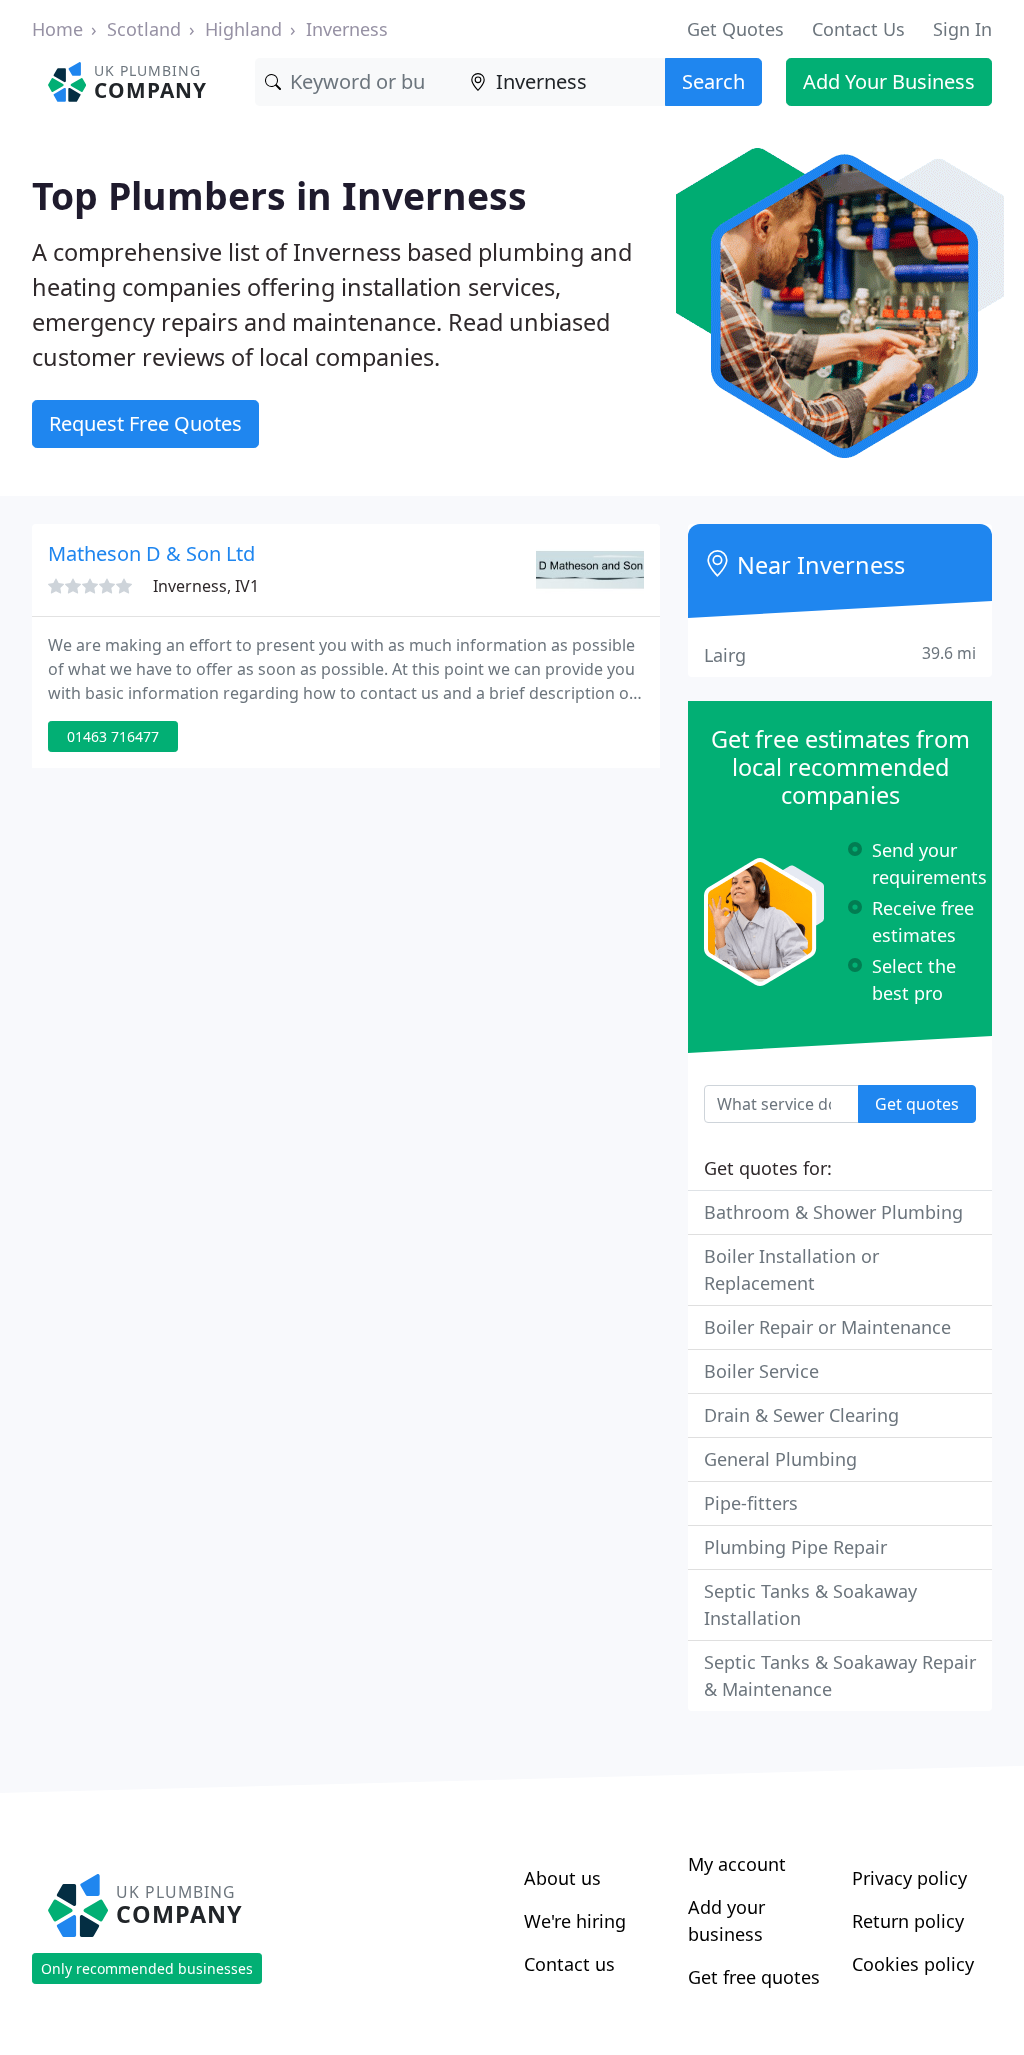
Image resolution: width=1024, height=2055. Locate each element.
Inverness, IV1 (206, 586)
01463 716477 (113, 736)
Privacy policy (909, 1878)
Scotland (144, 29)
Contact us (569, 1964)
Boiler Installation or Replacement (791, 1269)
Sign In (962, 29)
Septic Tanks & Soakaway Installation (810, 1604)
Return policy (908, 1921)
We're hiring (575, 1921)
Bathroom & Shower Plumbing (833, 1212)
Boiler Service (761, 1371)
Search (713, 81)
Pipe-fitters (751, 1503)
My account (737, 1864)
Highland (243, 29)
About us (562, 1878)
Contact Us (858, 29)
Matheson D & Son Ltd (151, 553)
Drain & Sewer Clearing (801, 1415)
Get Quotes (735, 29)
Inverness (347, 29)
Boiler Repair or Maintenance (827, 1327)
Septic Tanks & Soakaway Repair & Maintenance (840, 1675)
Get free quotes (754, 1977)
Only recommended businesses (147, 1968)
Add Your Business (889, 81)
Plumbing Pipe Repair (795, 1547)
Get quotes (917, 1104)
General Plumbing (780, 1459)
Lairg (840, 654)
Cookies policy (913, 1964)
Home (57, 29)
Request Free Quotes (145, 423)
